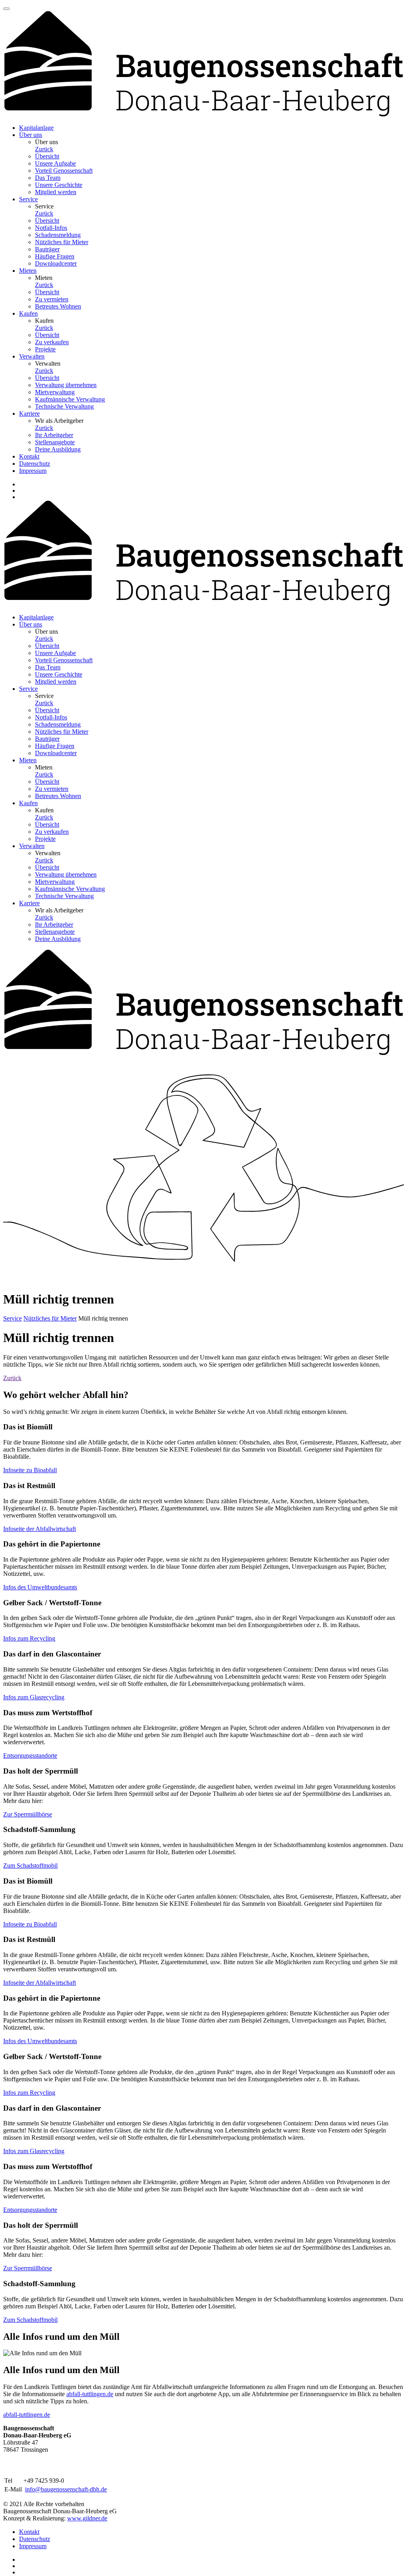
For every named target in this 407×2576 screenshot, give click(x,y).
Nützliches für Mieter (62, 242)
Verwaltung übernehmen (66, 385)
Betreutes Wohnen (58, 306)
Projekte (45, 349)
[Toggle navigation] (6, 9)
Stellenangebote (55, 442)
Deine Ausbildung (58, 449)
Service (13, 1318)
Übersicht (47, 156)
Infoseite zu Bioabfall (30, 1470)
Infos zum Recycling (29, 1638)
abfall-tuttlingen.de (90, 2394)
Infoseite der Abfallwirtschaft (40, 1529)
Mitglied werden (56, 192)
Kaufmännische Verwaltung (70, 399)
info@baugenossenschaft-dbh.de (66, 2489)
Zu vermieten (52, 299)
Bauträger (47, 249)
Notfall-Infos (51, 228)
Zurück (44, 149)
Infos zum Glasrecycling (34, 1697)
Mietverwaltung (55, 392)
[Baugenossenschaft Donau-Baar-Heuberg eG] (203, 114)
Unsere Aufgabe (55, 163)
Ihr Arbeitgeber (54, 435)
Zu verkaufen (52, 342)
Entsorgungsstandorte (30, 1756)
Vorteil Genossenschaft (64, 171)
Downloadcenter (56, 263)
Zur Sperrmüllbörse (28, 1814)
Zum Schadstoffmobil (30, 1865)
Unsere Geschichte (59, 185)
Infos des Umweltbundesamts (40, 1587)
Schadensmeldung (58, 235)
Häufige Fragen (55, 256)
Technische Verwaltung (64, 406)
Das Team (48, 178)
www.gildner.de (87, 2518)
